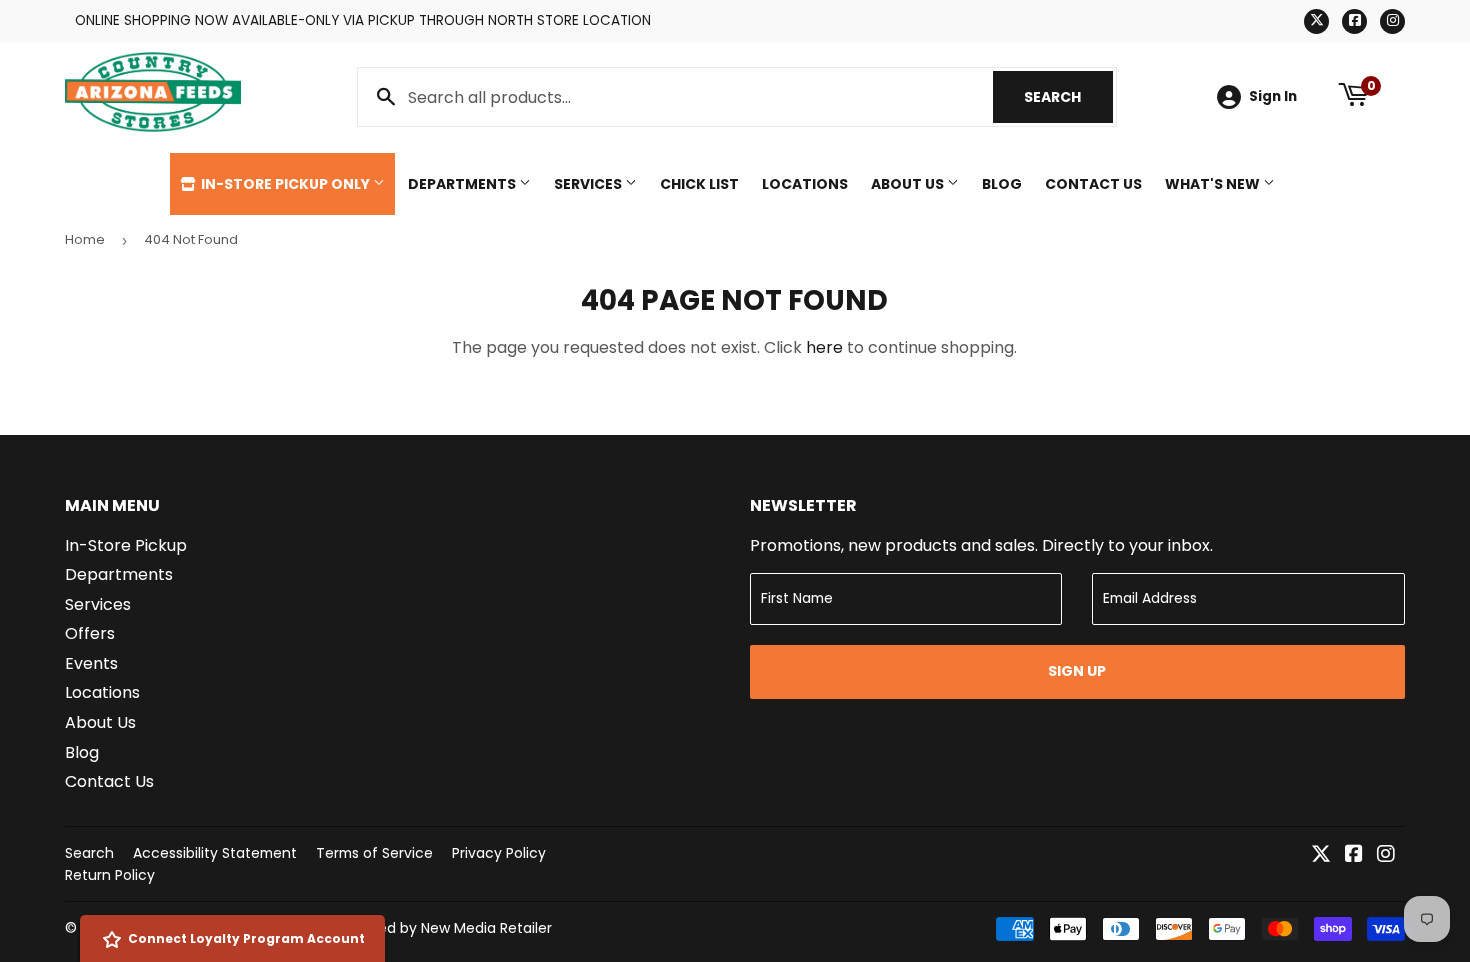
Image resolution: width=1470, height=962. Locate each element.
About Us (909, 184)
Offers (90, 633)
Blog (1002, 184)
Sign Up (1077, 671)
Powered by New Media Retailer (444, 928)
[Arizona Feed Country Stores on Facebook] (1354, 855)
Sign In (1273, 96)
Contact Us (1093, 184)
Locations (805, 184)
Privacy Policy (499, 853)
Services (589, 184)
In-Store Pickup (126, 545)
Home (85, 239)
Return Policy (110, 875)
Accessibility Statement (215, 853)
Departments (463, 184)
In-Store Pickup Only (285, 184)
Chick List (699, 184)
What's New (1214, 184)
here (824, 347)
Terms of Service (374, 853)
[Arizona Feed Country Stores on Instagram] (1386, 855)
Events (91, 663)
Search (1068, 97)
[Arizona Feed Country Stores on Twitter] (1321, 855)
